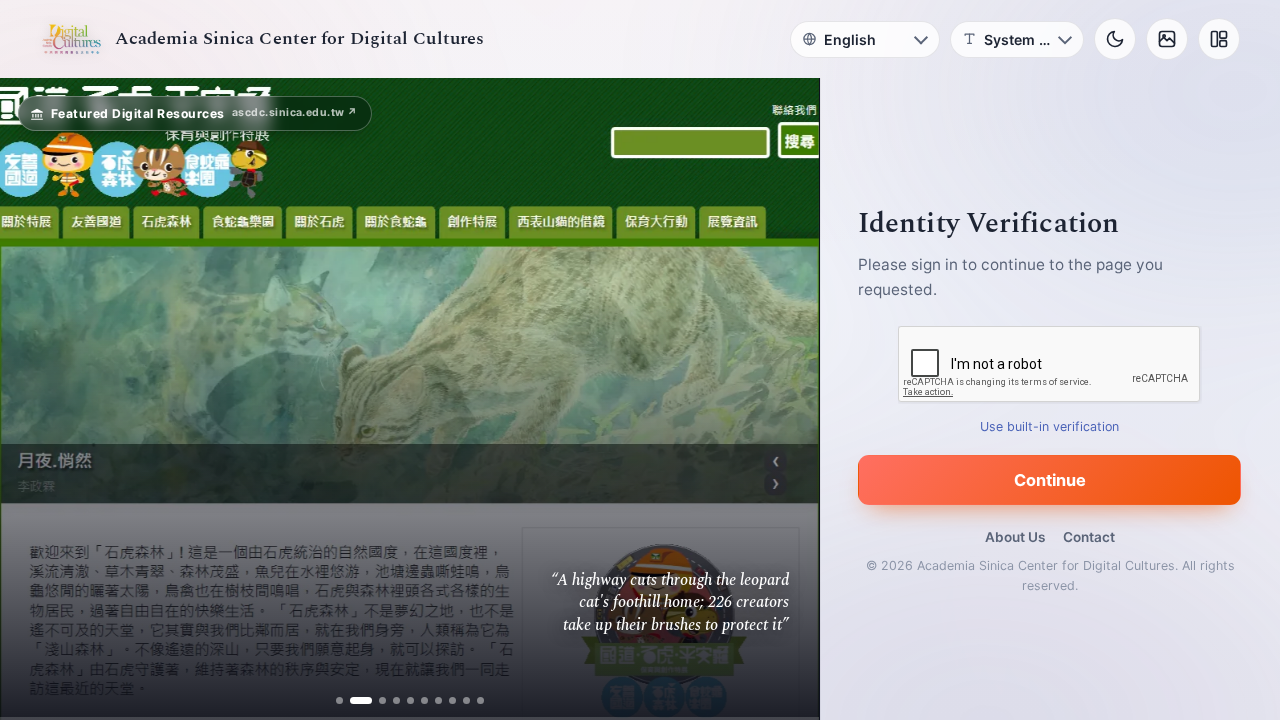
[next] (783, 399)
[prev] (36, 399)
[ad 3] (375, 700)
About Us (1015, 537)
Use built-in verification (1050, 426)
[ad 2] (353, 700)
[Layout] (1219, 39)
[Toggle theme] (1115, 39)
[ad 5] (410, 700)
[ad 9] (466, 700)
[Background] (1167, 39)
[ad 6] (424, 700)
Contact (1089, 537)
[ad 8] (452, 700)
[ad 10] (480, 700)
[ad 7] (438, 700)
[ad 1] (339, 700)
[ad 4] (396, 700)
